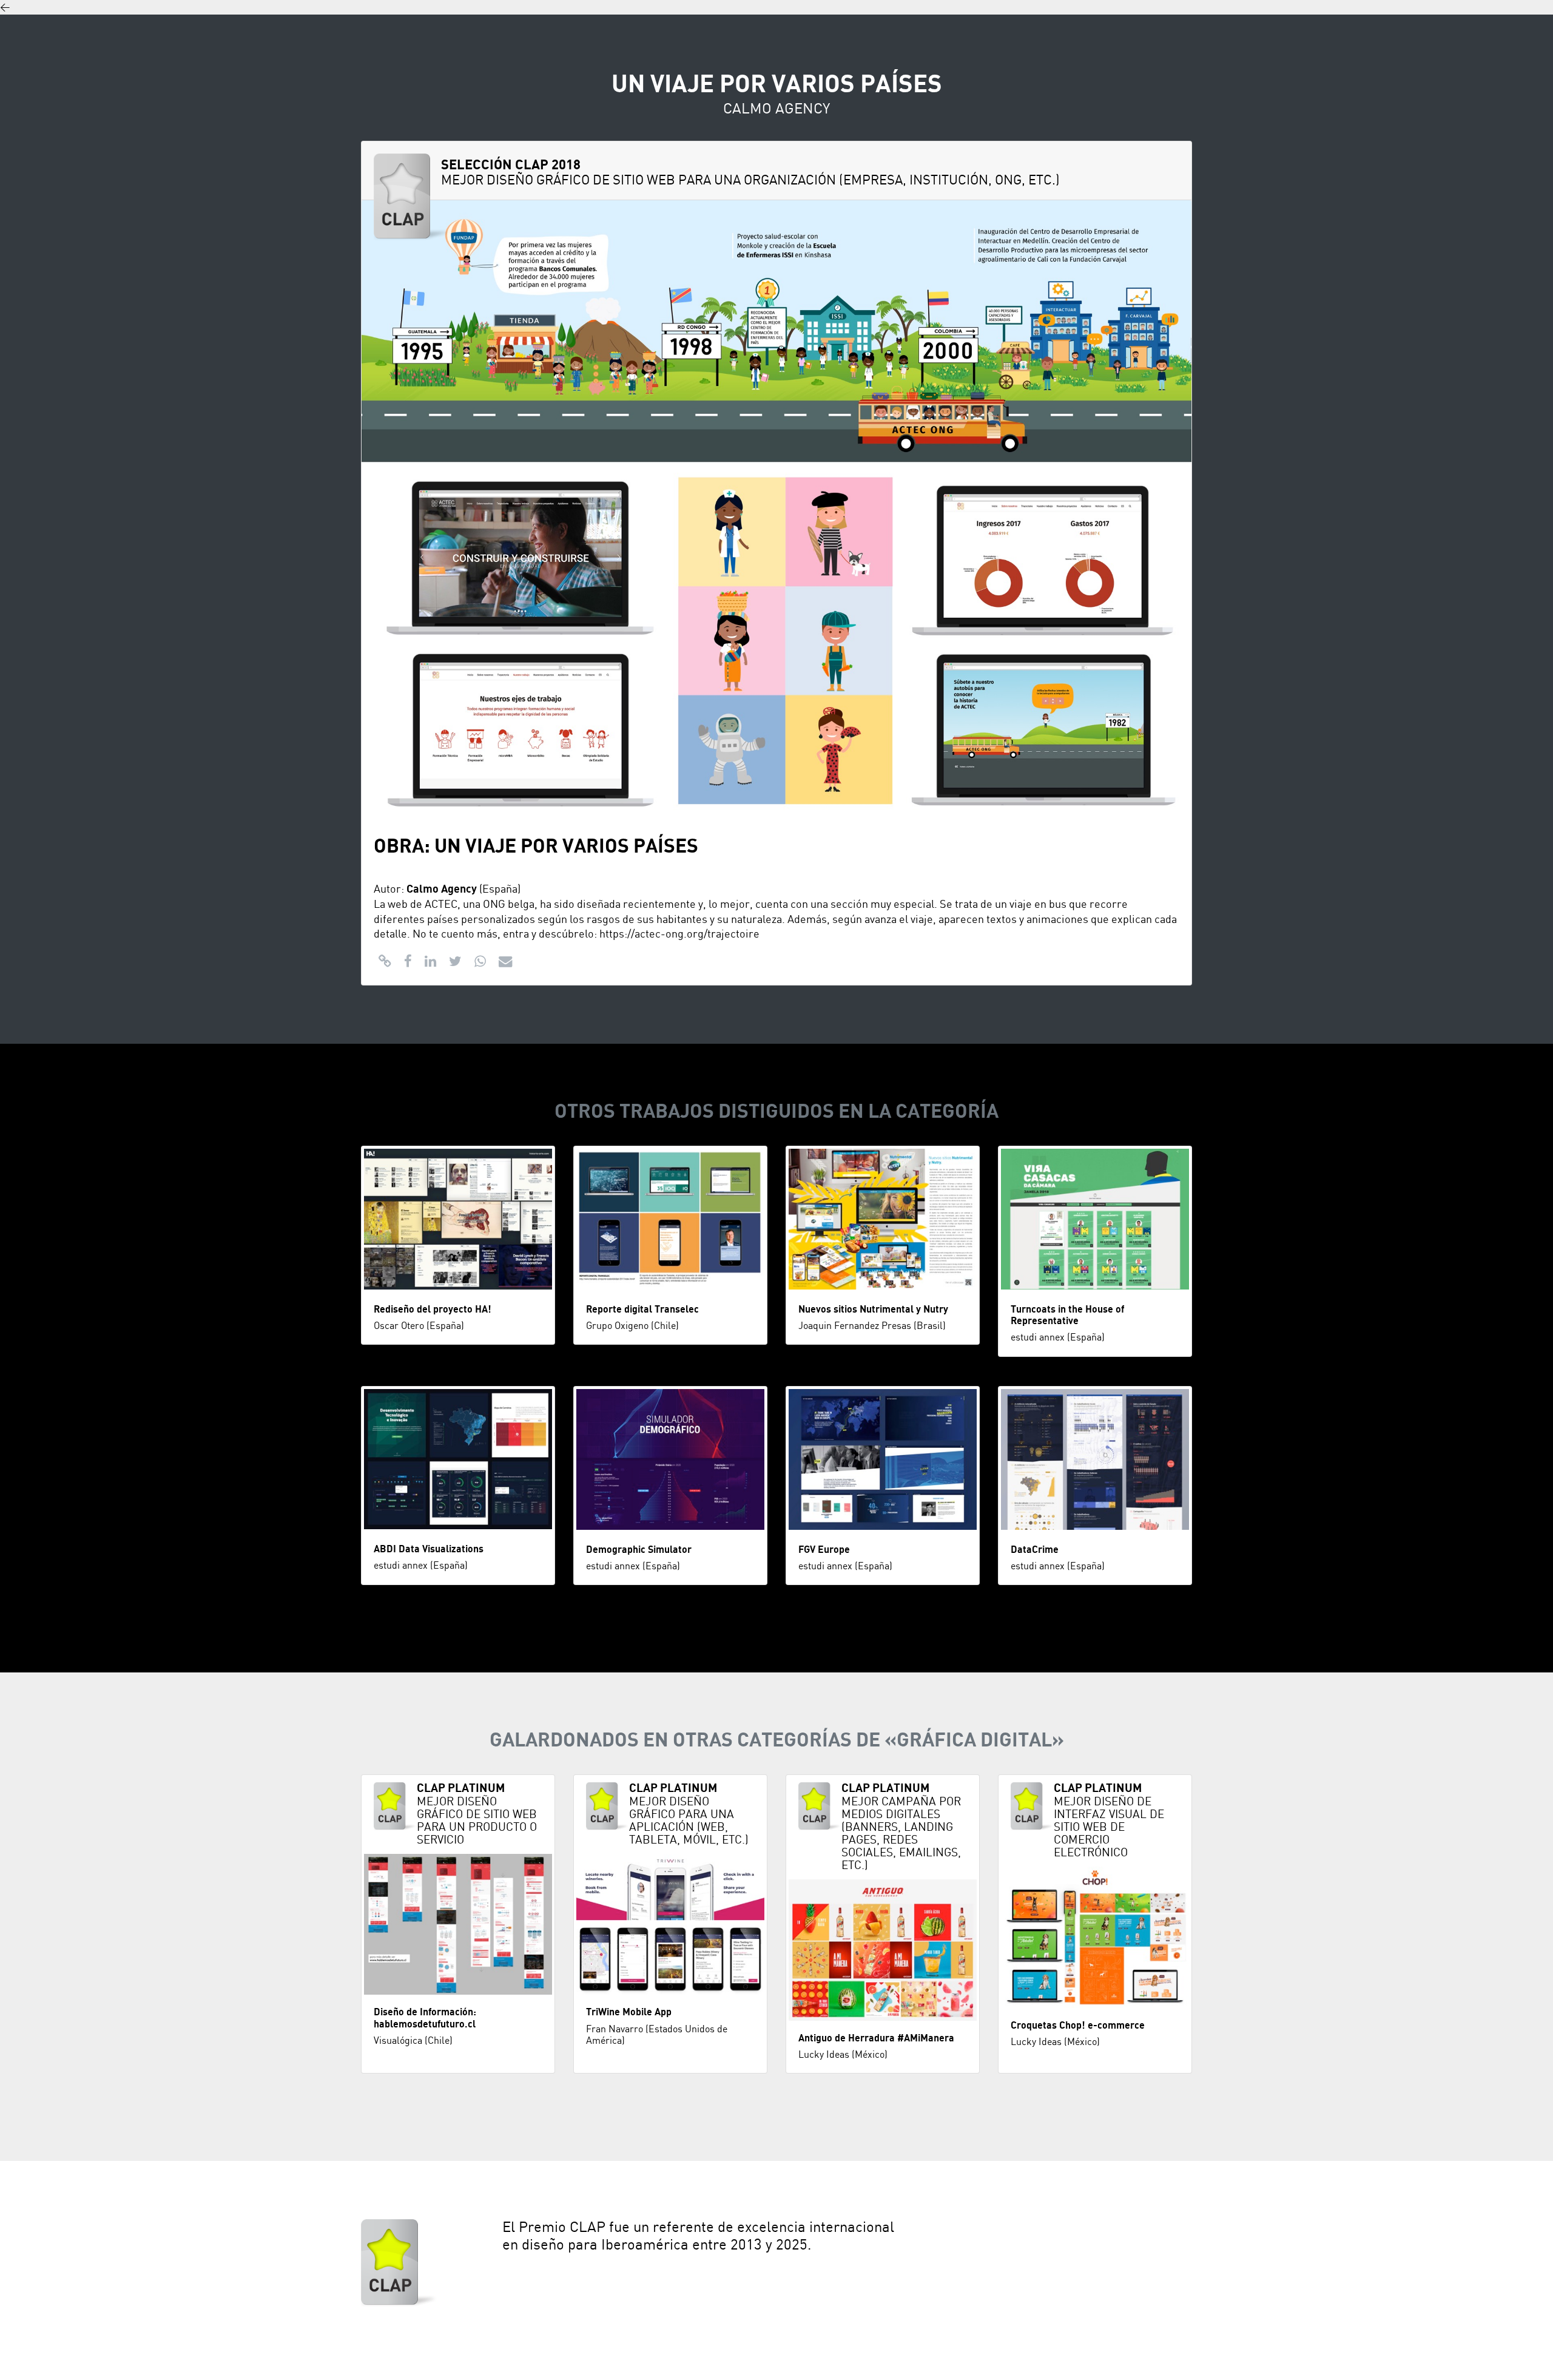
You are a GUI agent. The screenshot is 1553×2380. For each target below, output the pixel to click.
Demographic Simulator (639, 1550)
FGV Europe (824, 1550)
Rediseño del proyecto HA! (433, 1310)
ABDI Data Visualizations (429, 1549)
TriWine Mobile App (629, 2012)
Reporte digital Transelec (642, 1310)
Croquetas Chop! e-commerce (1078, 2026)
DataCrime (1035, 1550)
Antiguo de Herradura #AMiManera (876, 2038)
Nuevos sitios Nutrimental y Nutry (873, 1310)
